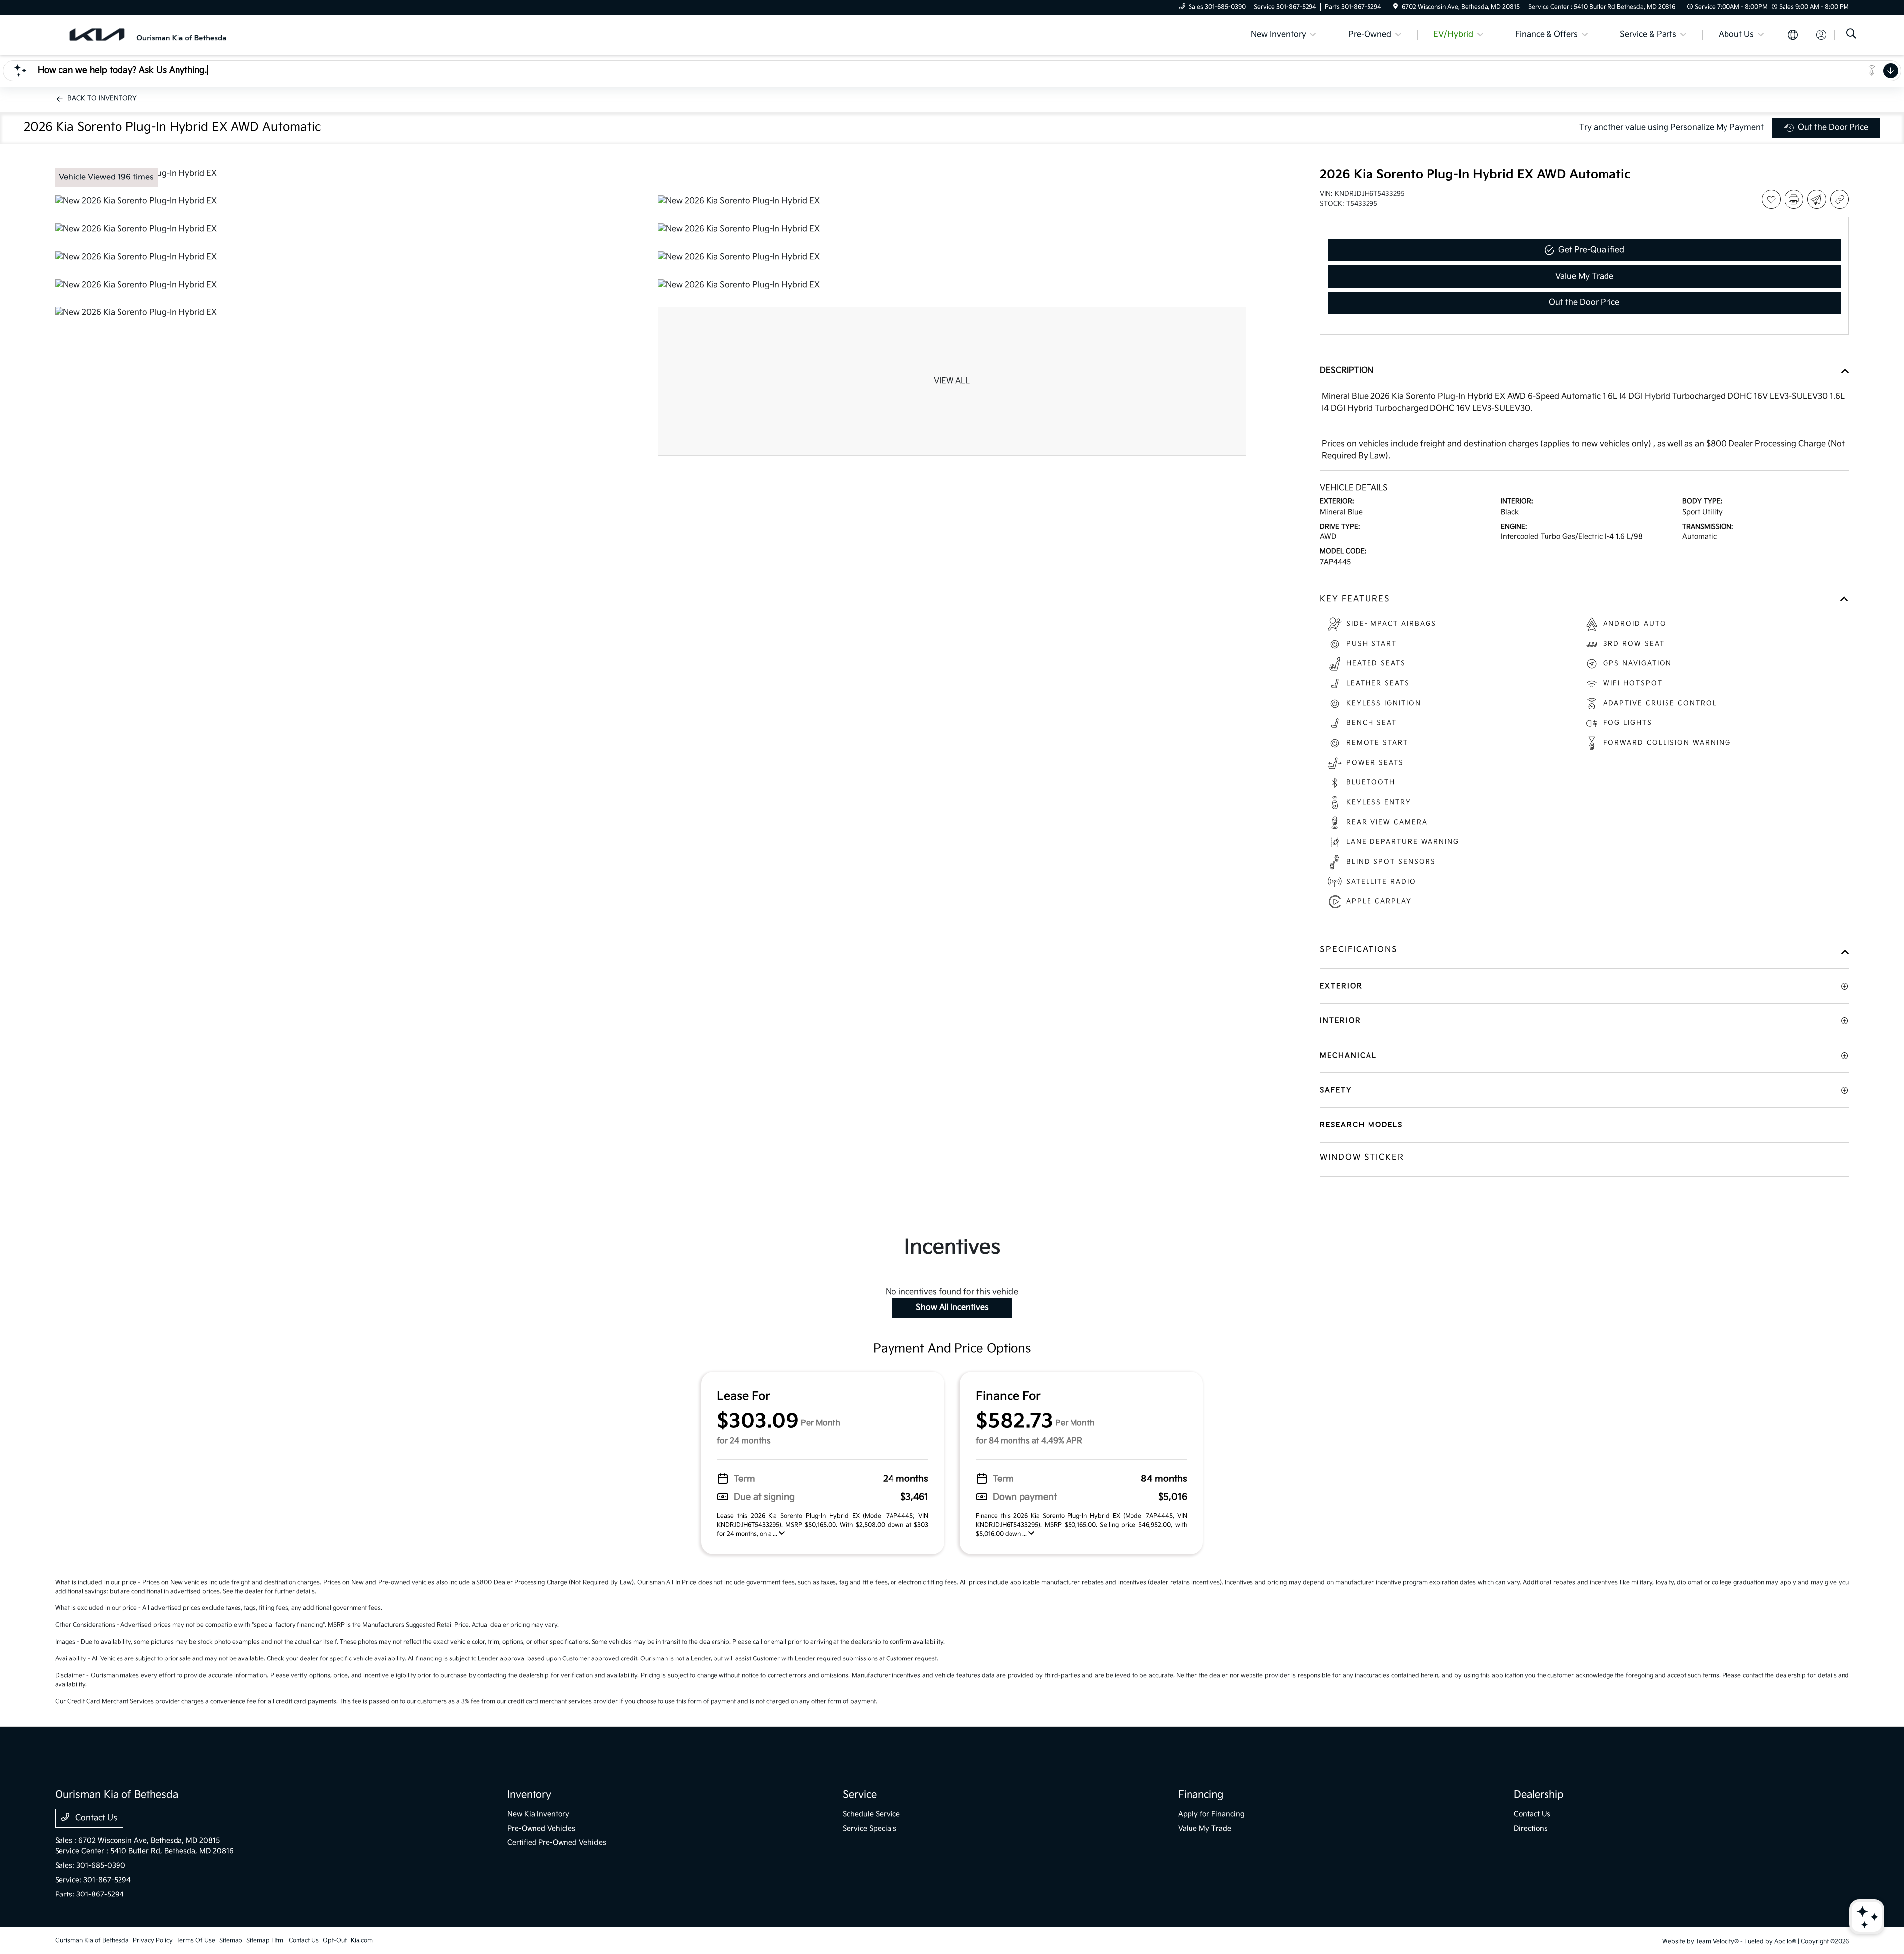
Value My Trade (1205, 1828)
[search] (1851, 35)
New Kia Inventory (538, 1814)
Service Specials (870, 1828)
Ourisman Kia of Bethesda (92, 1940)
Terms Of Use (196, 1940)
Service (860, 1795)
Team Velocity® (1717, 1941)
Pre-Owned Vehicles (541, 1828)
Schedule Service (871, 1814)
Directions (1531, 1828)
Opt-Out (335, 1940)
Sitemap (231, 1940)
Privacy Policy (153, 1940)
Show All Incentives (952, 1308)
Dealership (1539, 1795)
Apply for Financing (1211, 1814)
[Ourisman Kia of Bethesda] (143, 34)
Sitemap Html (266, 1940)
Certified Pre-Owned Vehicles (557, 1843)
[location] (1396, 7)
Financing (1201, 1795)
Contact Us (95, 1818)
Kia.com (362, 1940)
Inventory (529, 1795)
